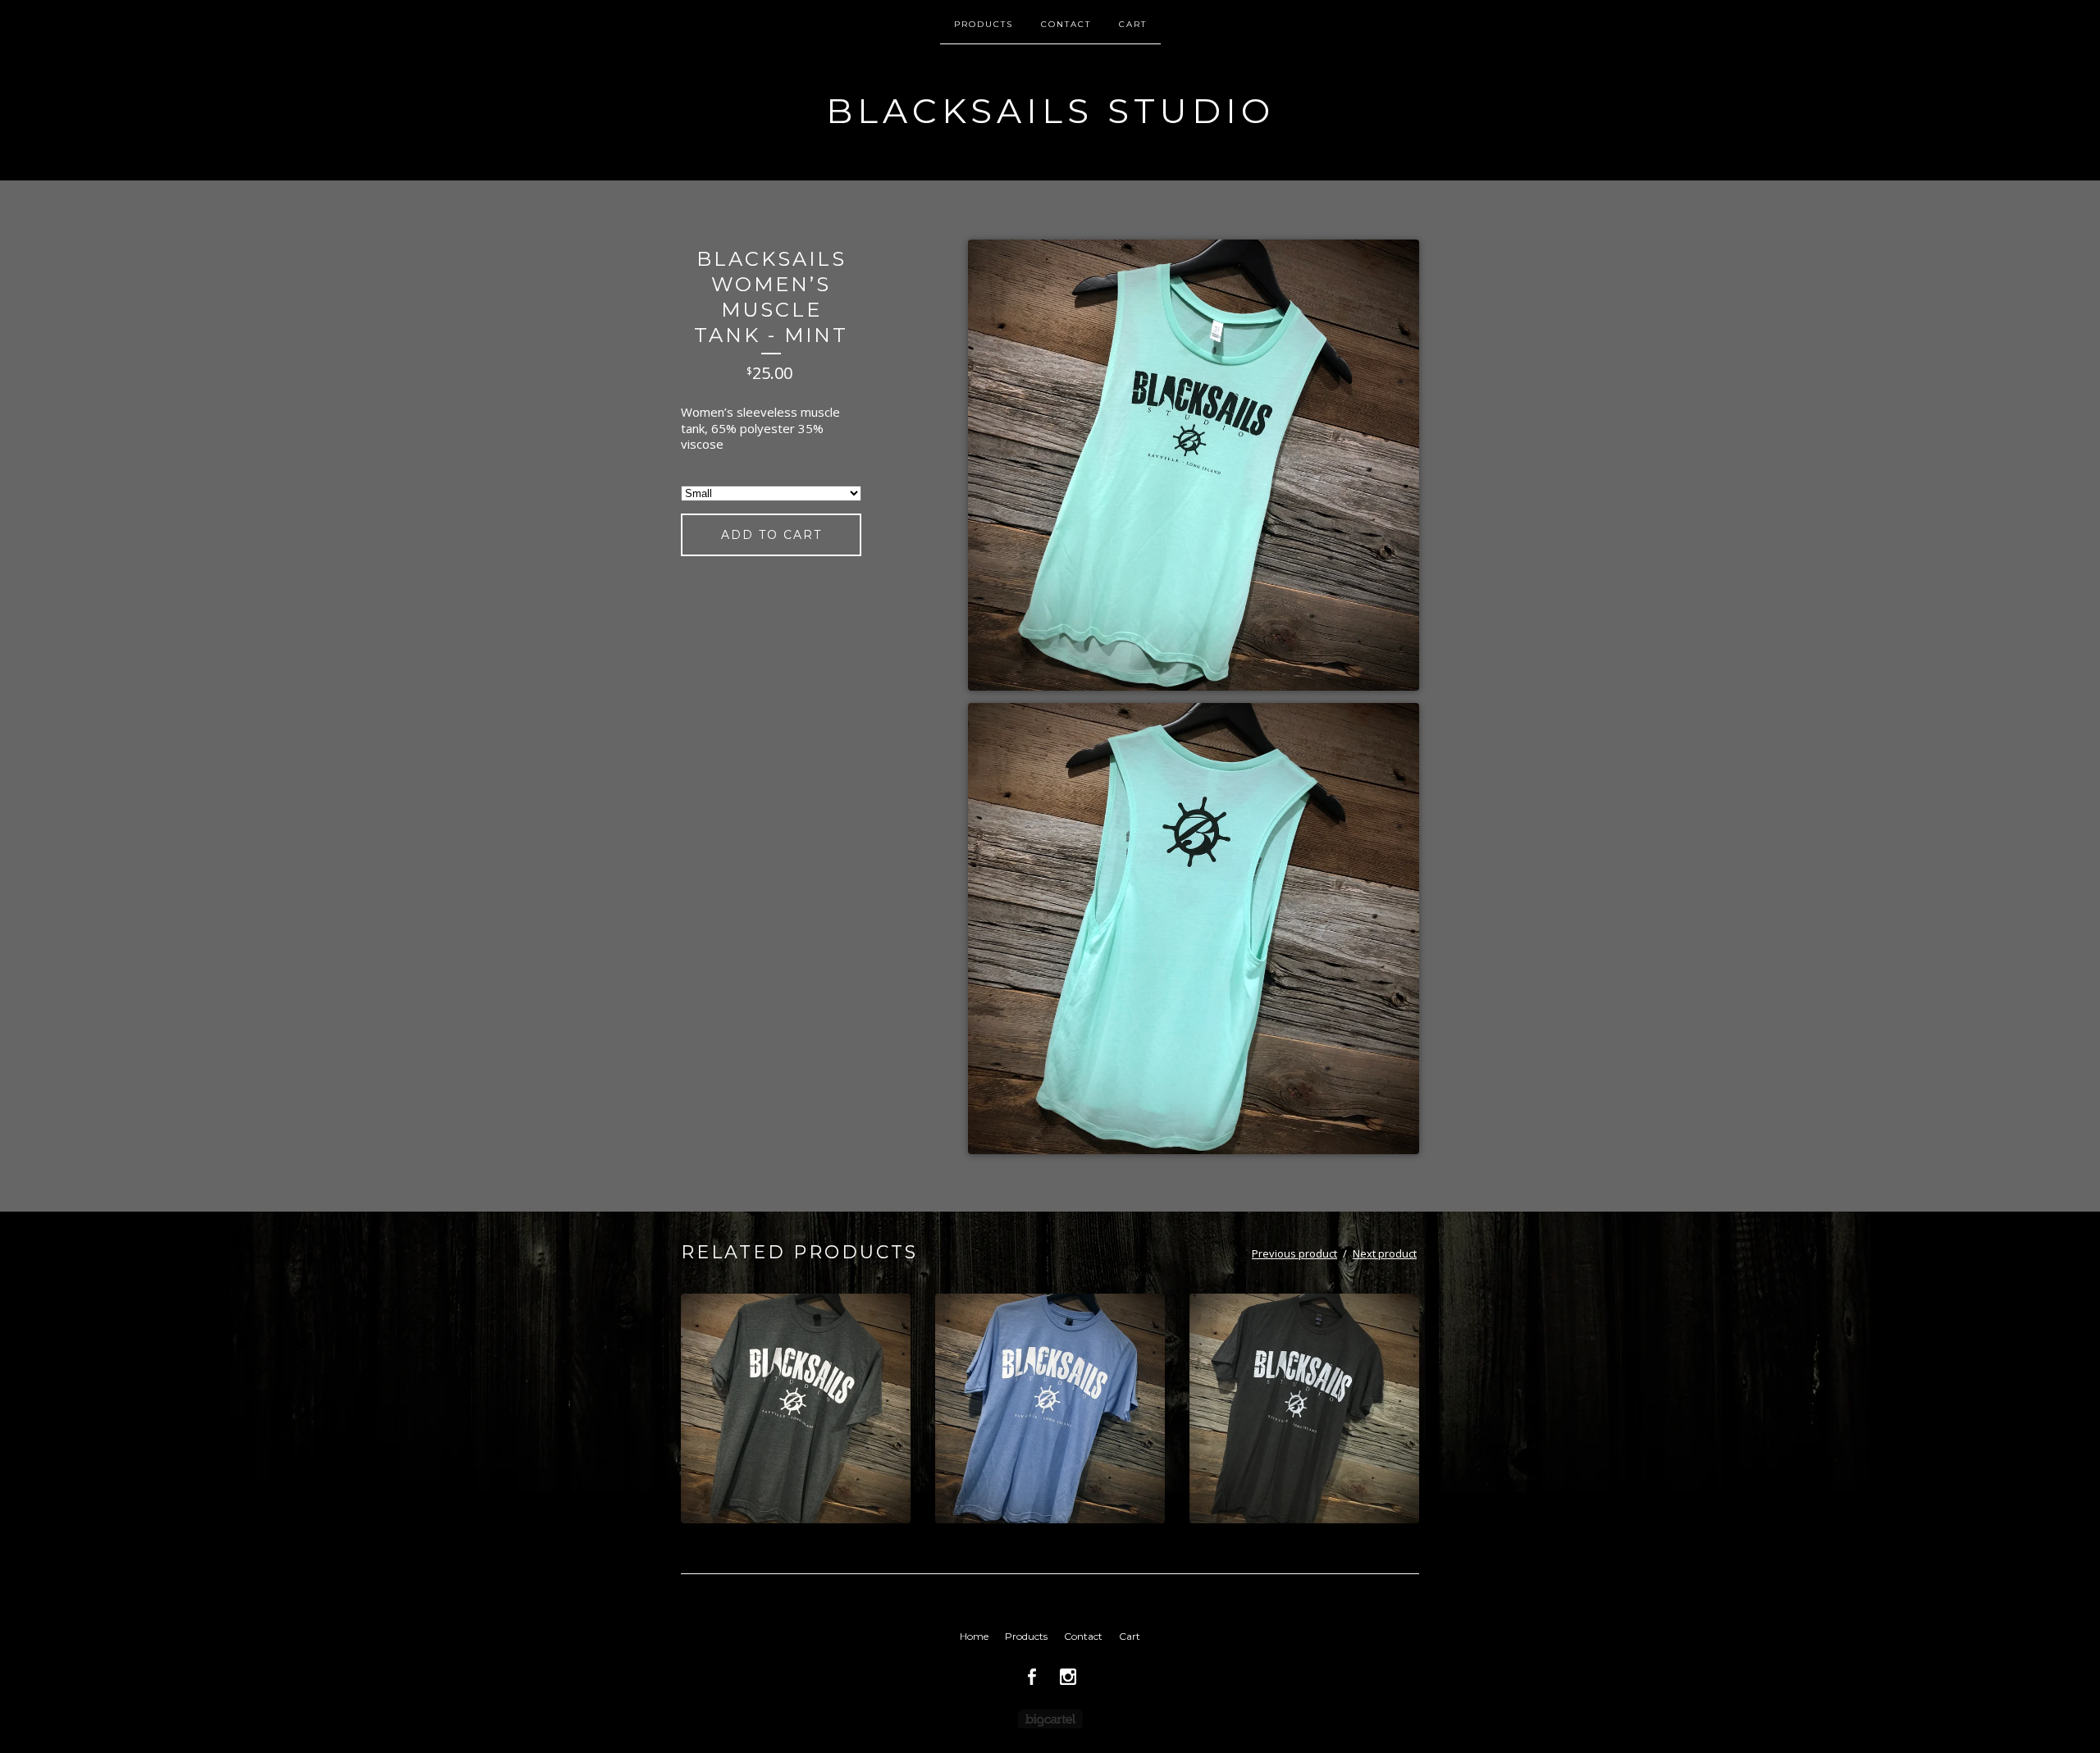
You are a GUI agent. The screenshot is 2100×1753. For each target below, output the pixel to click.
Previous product (1294, 1253)
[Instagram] (1068, 1677)
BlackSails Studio (1050, 111)
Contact (1066, 24)
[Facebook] (1032, 1677)
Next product (1385, 1253)
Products (984, 24)
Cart (1133, 24)
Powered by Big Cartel (1050, 1719)
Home (974, 1636)
